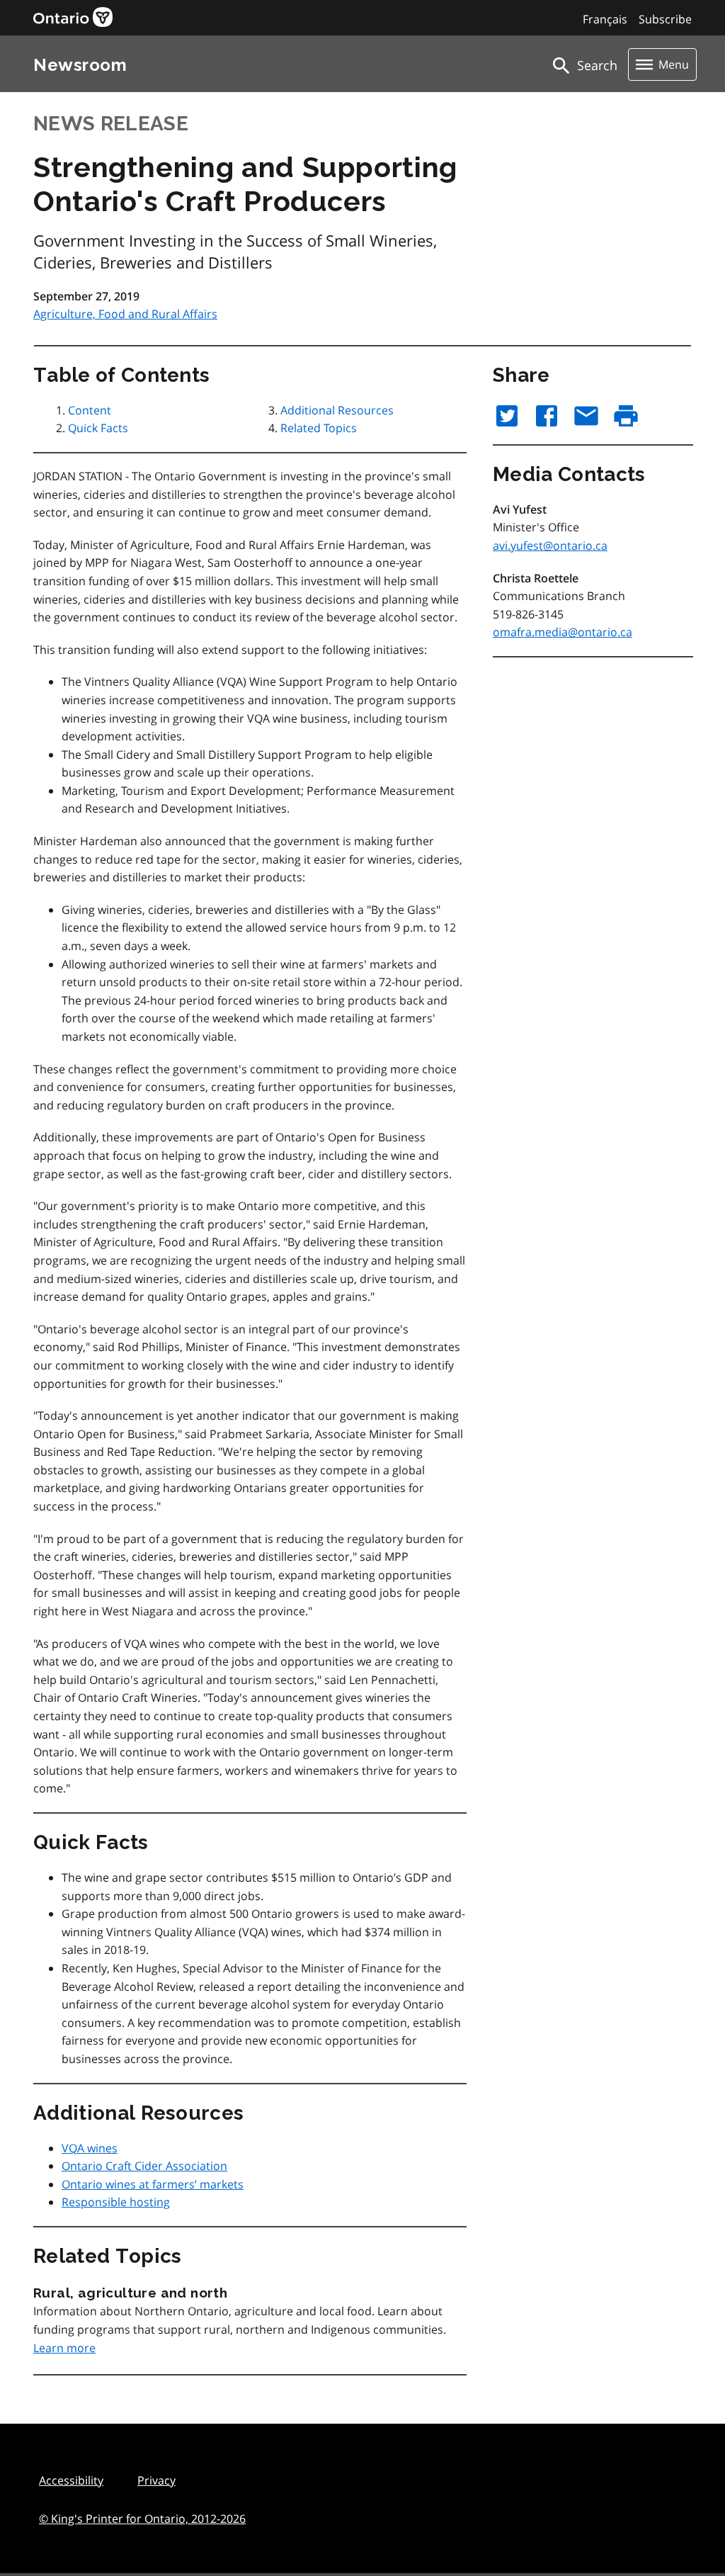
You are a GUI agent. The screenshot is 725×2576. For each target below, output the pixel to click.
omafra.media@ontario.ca (563, 632)
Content (90, 410)
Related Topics (319, 428)
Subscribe (665, 19)
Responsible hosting (116, 2202)
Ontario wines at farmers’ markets (153, 2184)
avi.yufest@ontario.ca (550, 546)
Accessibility (71, 2480)
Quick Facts (98, 428)
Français (605, 19)
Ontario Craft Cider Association (144, 2166)
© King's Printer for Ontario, (142, 2519)
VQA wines (90, 2148)
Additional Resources (337, 410)
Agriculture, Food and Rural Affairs (125, 314)
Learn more (64, 2348)
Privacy (156, 2480)
